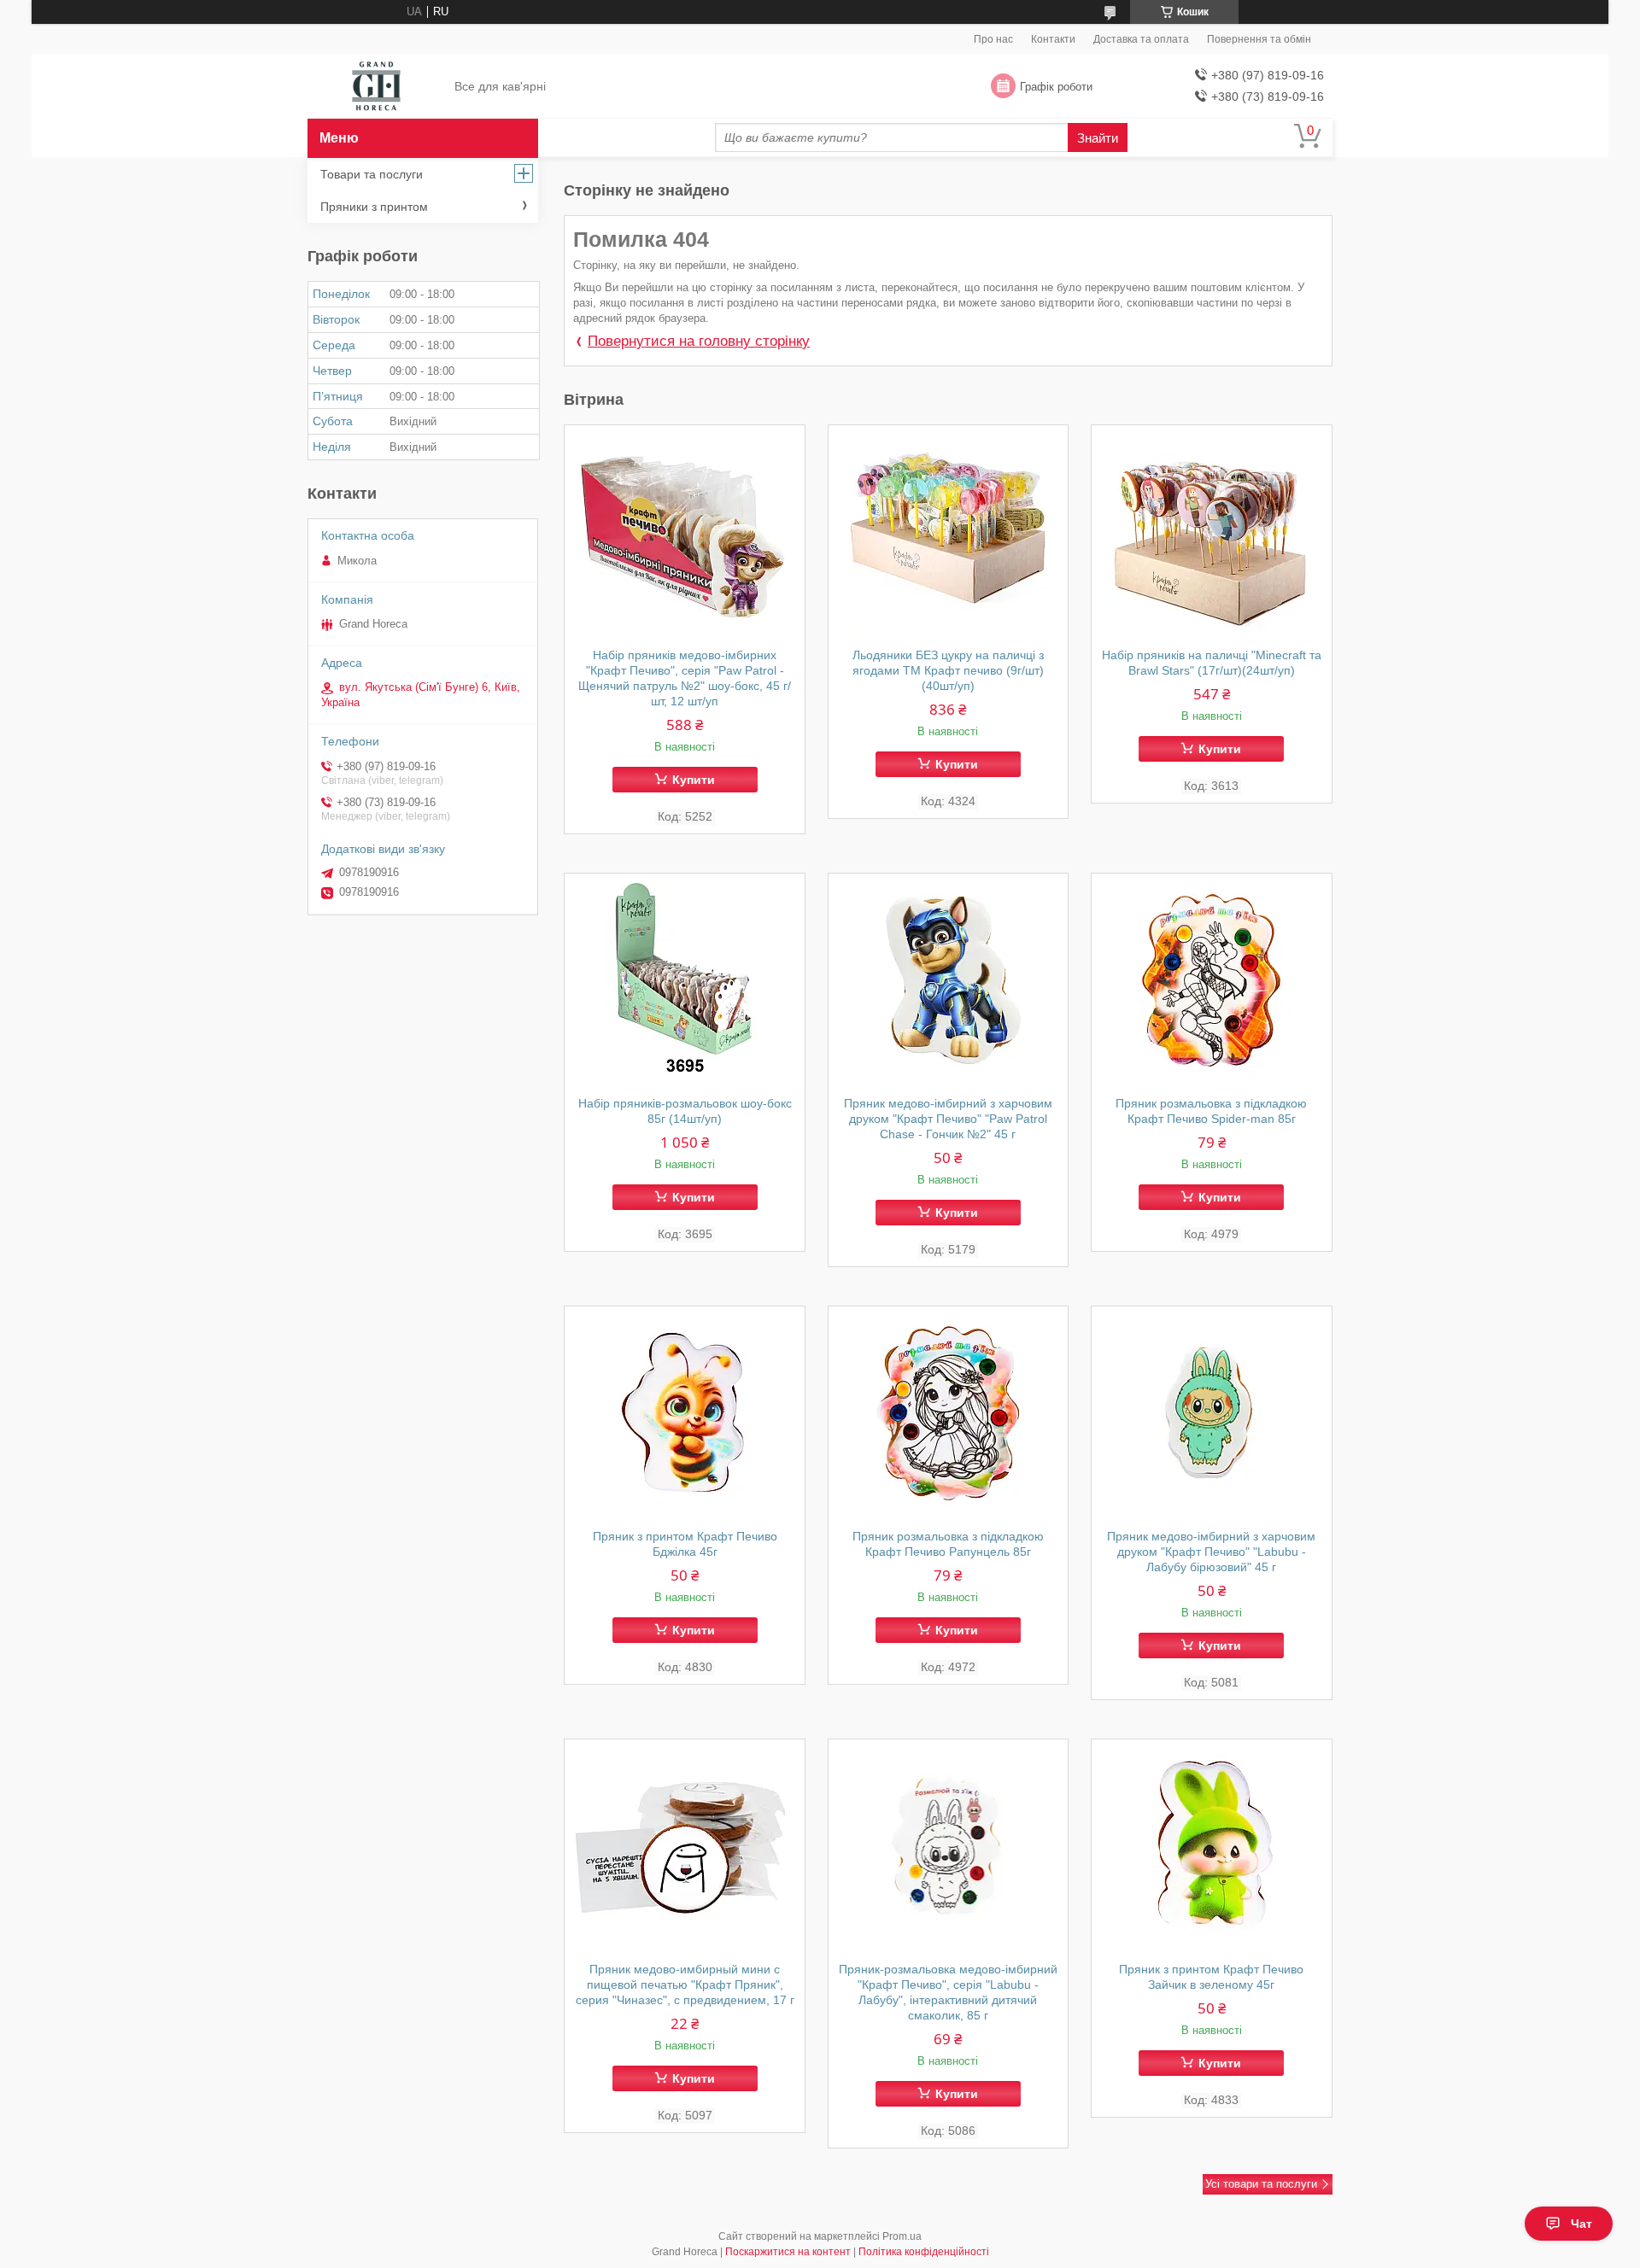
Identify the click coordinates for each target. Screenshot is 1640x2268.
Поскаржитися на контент (788, 2252)
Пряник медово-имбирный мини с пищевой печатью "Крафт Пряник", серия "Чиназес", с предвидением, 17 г (685, 1984)
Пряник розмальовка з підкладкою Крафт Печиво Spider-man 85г (1211, 1111)
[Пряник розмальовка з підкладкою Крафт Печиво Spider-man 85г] (1212, 980)
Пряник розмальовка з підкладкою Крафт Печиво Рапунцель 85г (948, 1544)
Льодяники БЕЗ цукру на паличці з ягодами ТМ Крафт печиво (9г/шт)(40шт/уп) (948, 670)
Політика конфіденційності (924, 2252)
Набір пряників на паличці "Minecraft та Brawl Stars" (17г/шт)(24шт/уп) (1212, 663)
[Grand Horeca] (376, 87)
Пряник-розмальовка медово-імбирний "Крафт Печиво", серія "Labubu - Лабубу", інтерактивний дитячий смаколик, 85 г (948, 1992)
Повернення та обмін (1259, 39)
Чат (1581, 2224)
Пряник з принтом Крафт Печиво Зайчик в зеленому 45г (1211, 1977)
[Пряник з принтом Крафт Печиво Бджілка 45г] (685, 1413)
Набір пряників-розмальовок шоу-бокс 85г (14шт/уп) (685, 1111)
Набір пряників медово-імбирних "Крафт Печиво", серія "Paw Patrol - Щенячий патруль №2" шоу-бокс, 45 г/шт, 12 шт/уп (685, 678)
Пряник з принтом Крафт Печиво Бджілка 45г (685, 1544)
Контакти (1053, 39)
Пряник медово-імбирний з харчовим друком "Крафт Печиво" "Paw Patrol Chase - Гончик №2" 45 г (948, 1119)
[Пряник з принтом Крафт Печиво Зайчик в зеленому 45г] (1212, 1846)
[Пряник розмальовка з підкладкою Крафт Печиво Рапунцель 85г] (949, 1413)
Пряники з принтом (374, 207)
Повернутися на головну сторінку (699, 341)
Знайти (1098, 138)
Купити (694, 780)
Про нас (993, 39)
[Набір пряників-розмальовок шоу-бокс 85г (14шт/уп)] (685, 980)
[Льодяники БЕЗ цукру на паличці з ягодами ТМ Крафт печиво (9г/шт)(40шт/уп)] (949, 532)
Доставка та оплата (1141, 39)
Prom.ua (902, 2236)
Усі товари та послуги (1261, 2184)
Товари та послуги (372, 174)
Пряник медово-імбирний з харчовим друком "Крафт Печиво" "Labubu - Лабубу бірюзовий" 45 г (1211, 1552)
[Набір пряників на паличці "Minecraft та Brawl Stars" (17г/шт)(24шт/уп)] (1212, 532)
